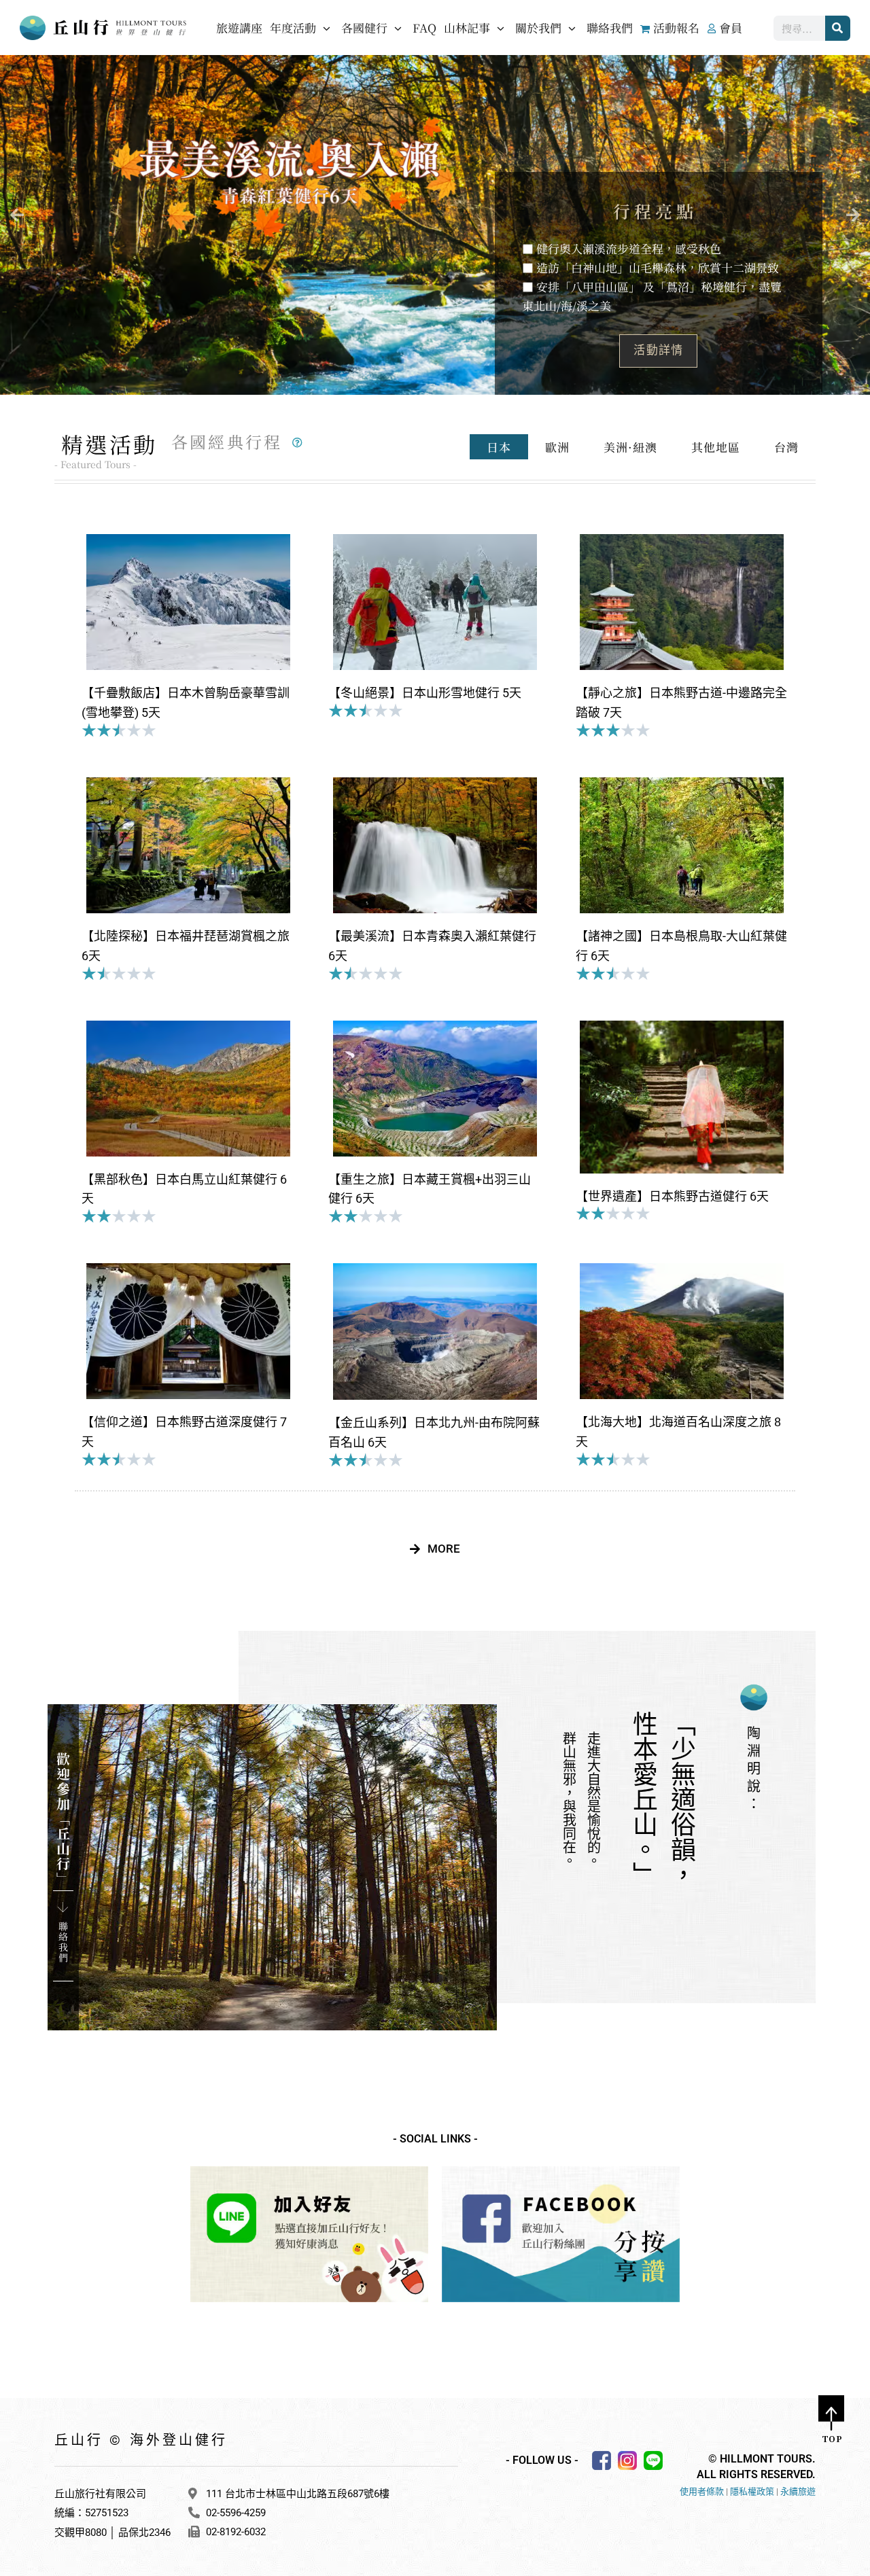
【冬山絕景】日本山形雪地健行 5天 (425, 693)
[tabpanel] (435, 1038)
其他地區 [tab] (716, 447)
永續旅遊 (798, 2491)
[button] (17, 215)
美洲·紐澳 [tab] (630, 447)
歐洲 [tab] (557, 447)
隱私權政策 (752, 2491)
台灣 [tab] (786, 447)
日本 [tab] (499, 447)
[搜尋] (838, 28)
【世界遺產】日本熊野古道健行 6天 (672, 1196)
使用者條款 (702, 2491)
